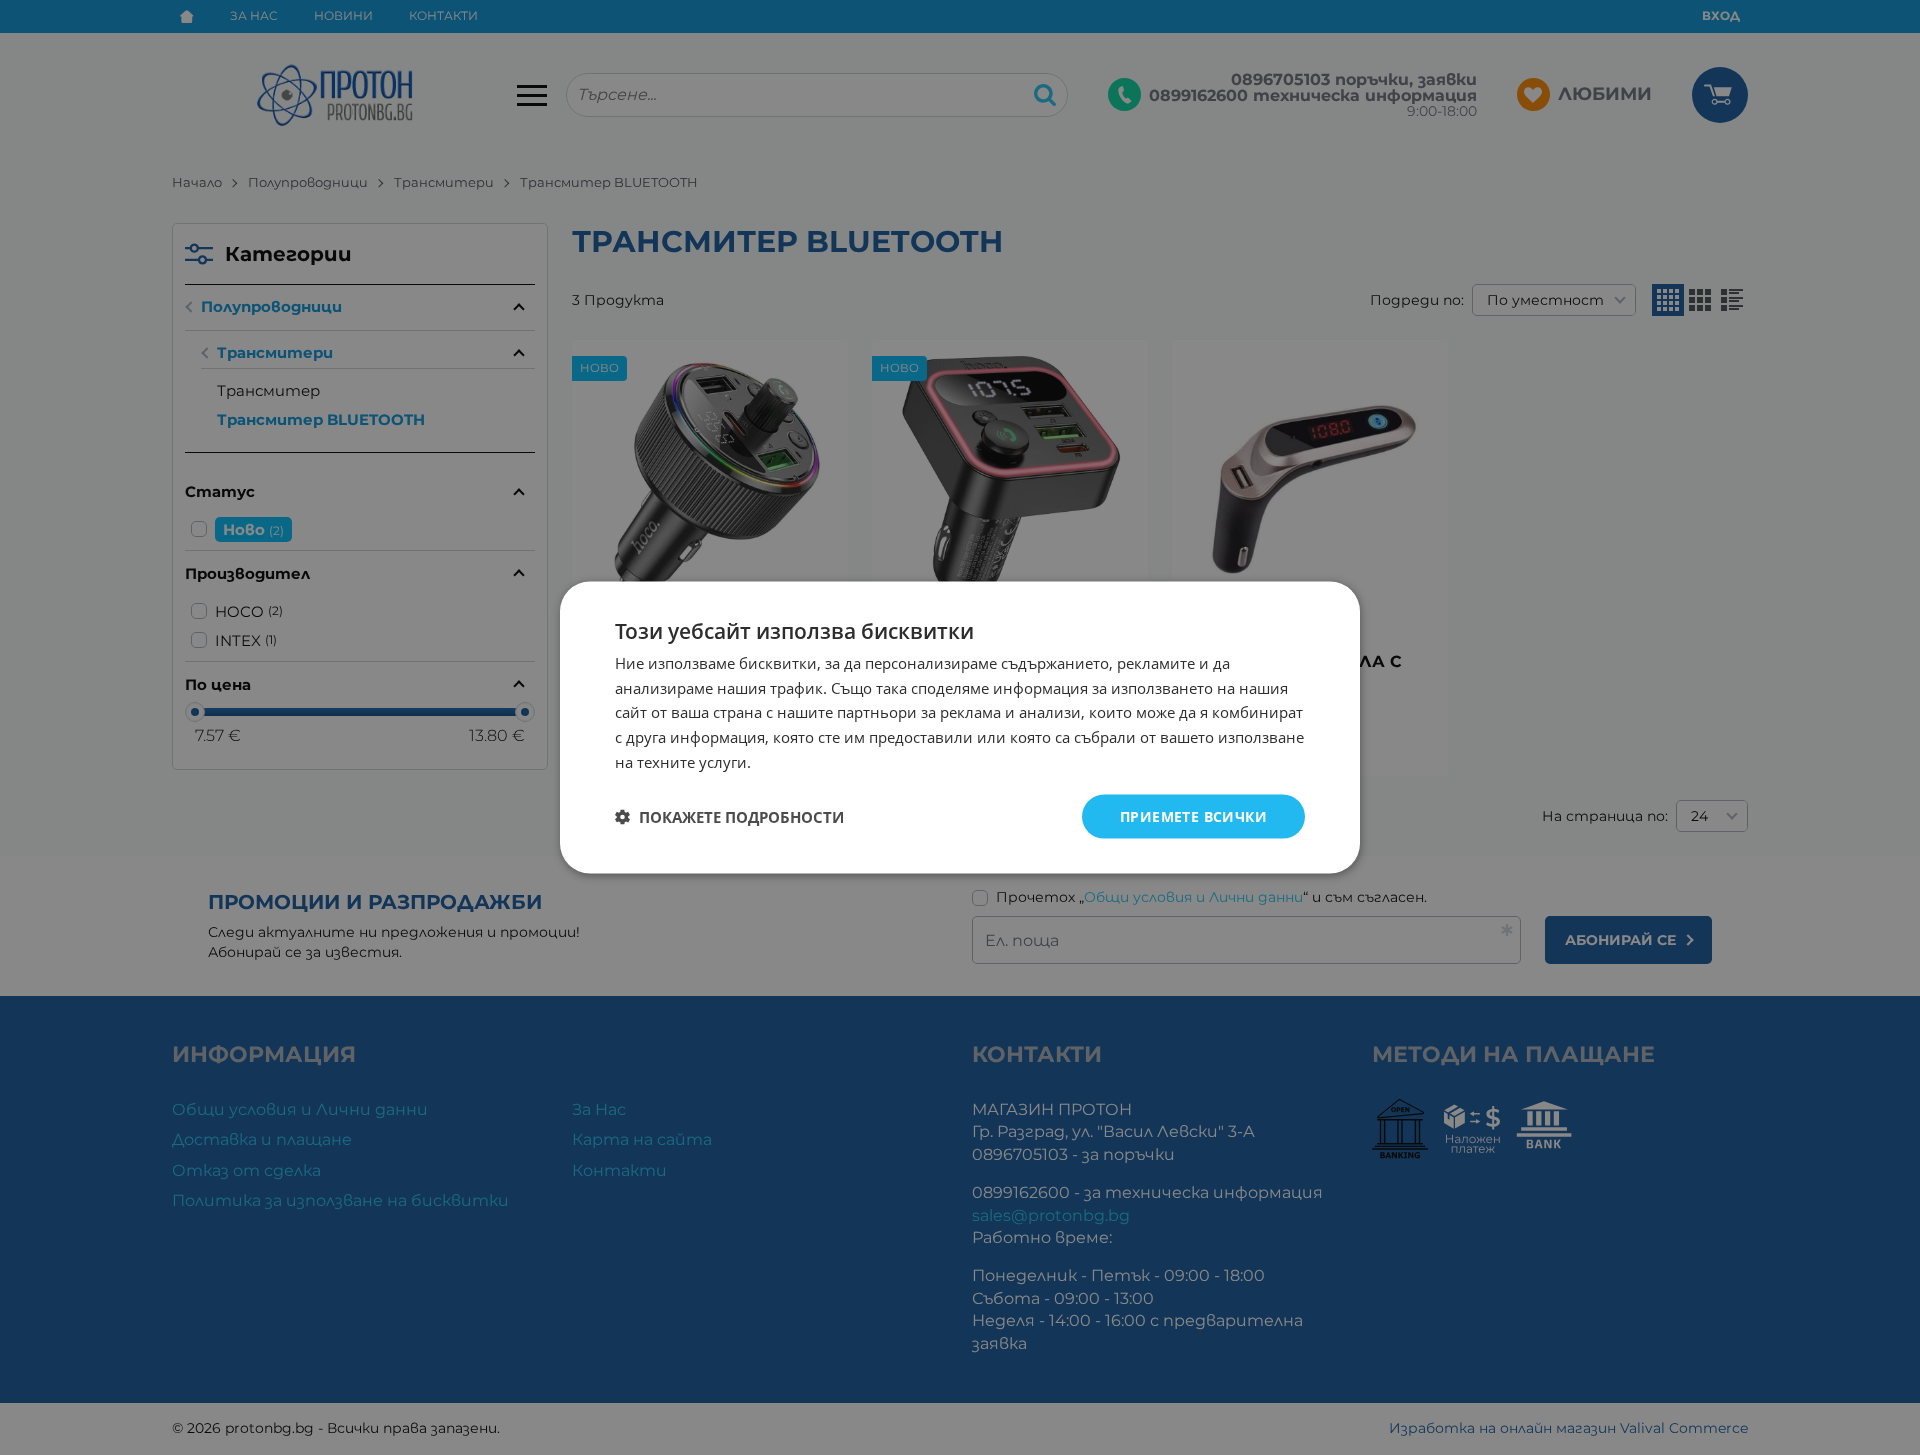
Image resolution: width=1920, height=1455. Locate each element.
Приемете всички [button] (1193, 815)
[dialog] (960, 727)
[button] (729, 817)
